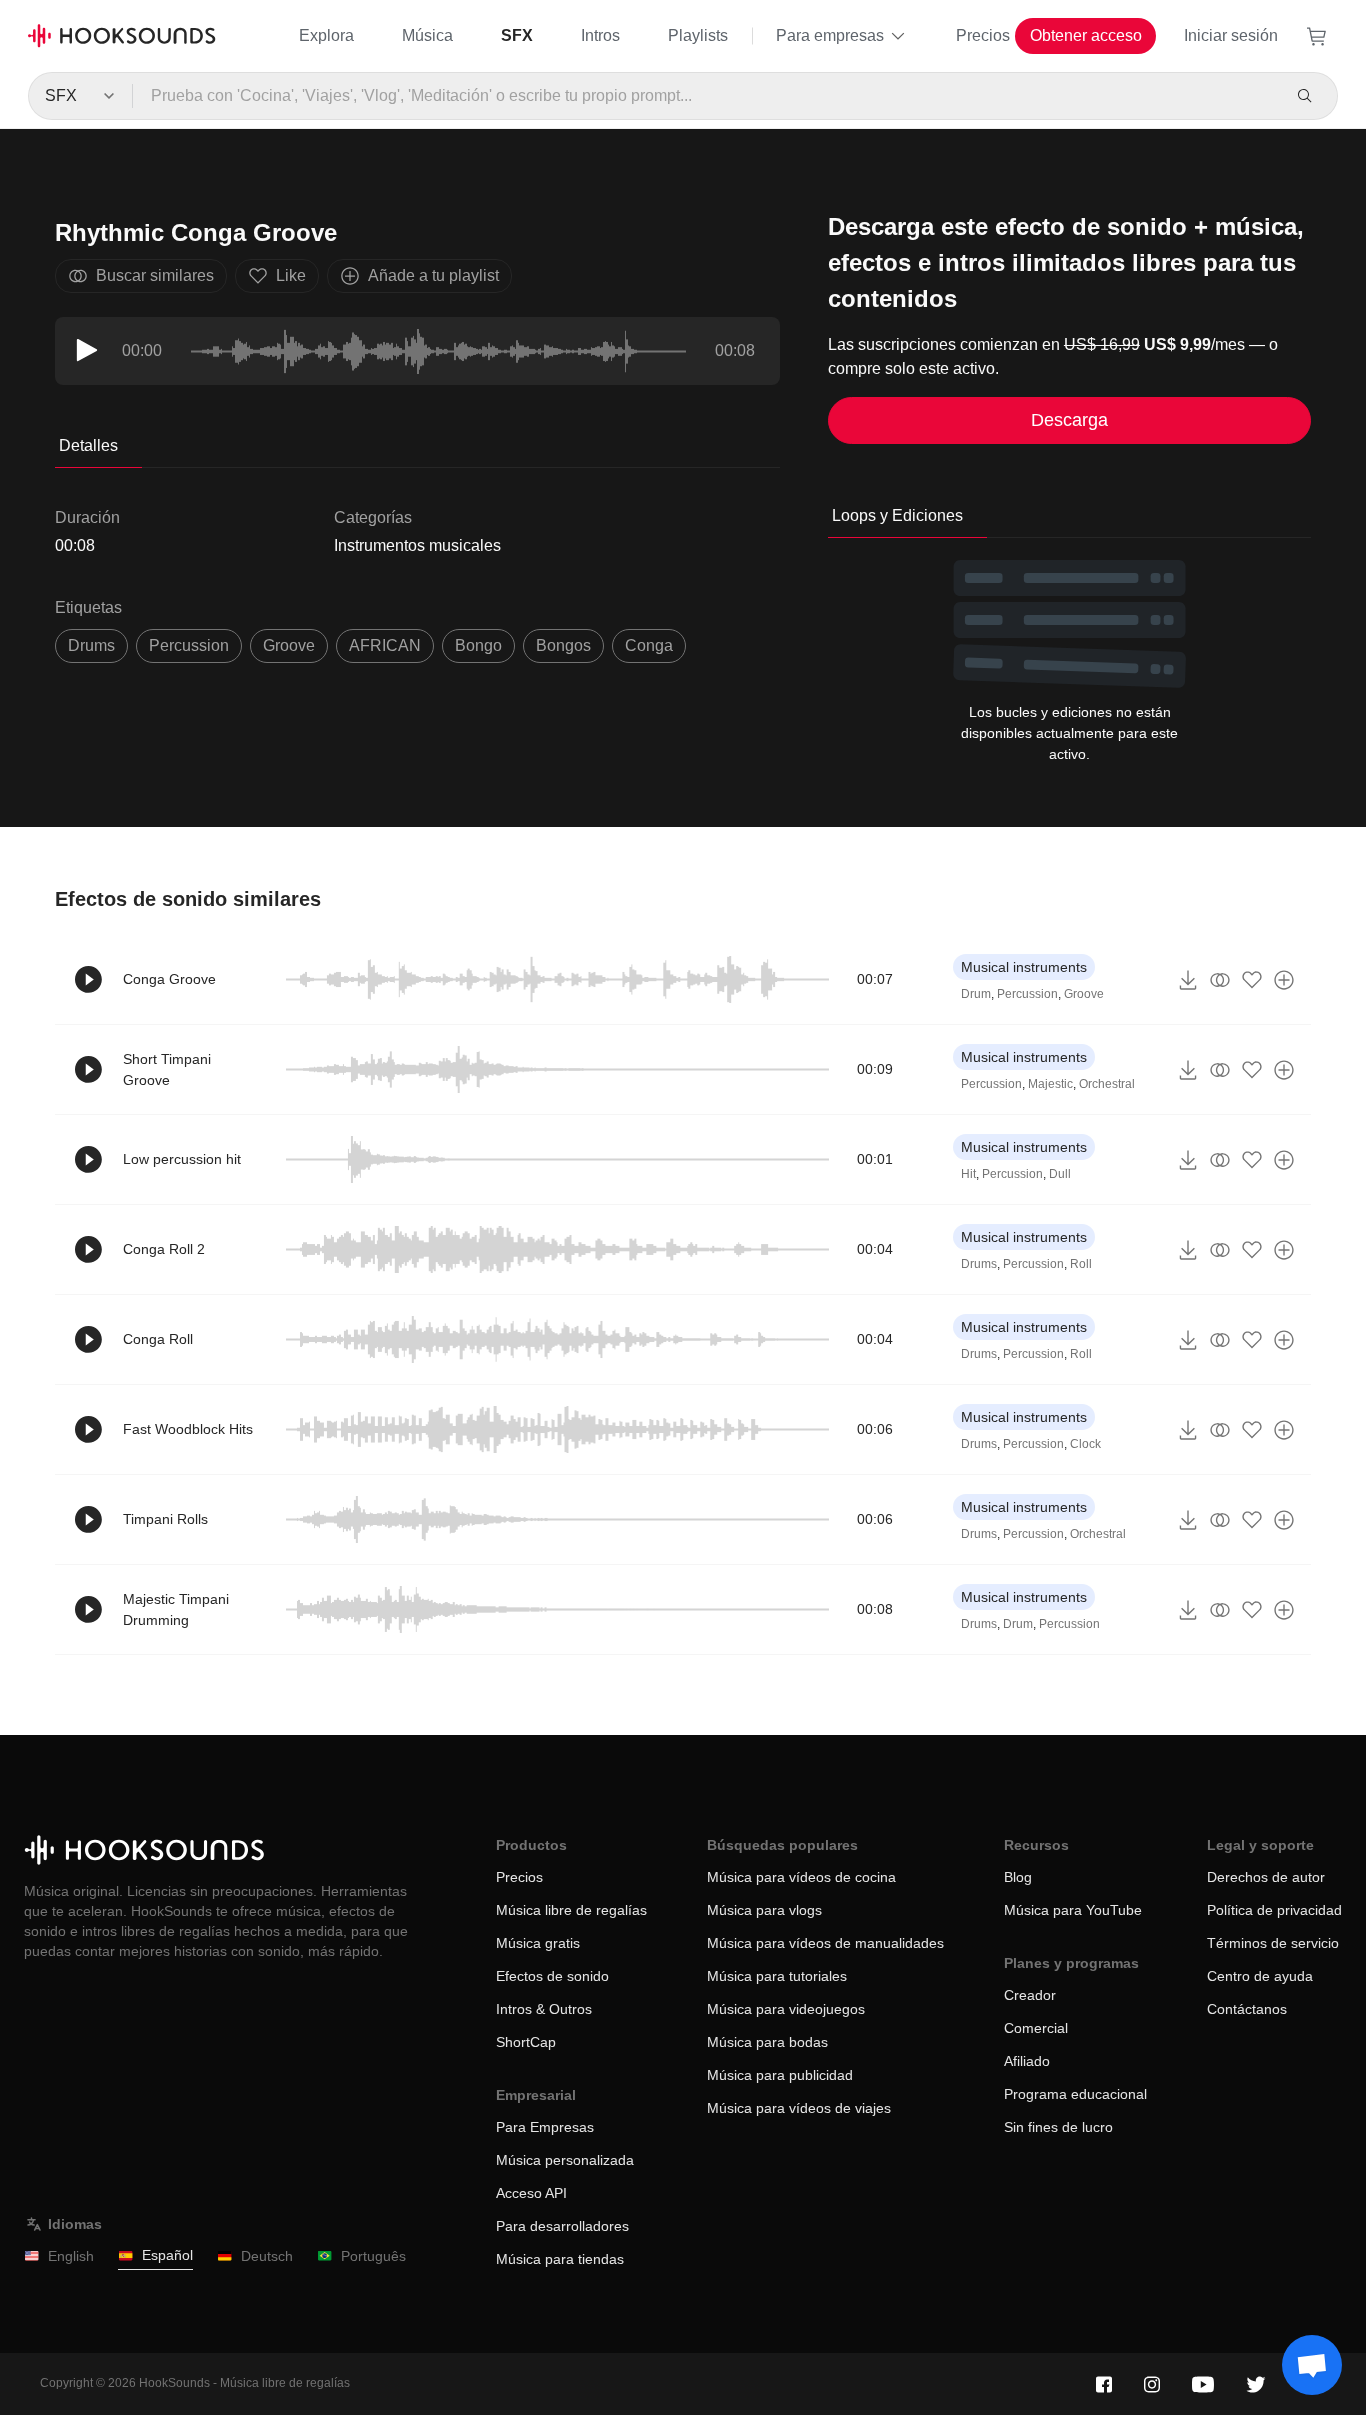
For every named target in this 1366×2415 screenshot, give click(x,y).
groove (289, 645)
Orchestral (1107, 1084)
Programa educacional (1075, 2094)
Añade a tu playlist (433, 275)
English (71, 2256)
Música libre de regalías (571, 1910)
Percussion (1027, 994)
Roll (1081, 1264)
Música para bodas (767, 2042)
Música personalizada (565, 2160)
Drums (979, 1264)
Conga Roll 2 (164, 1249)
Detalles (88, 445)
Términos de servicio (1273, 1943)
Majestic (1050, 1084)
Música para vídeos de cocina (801, 1877)
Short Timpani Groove (167, 1069)
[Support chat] (1312, 2365)
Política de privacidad (1274, 1910)
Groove (1084, 994)
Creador (1030, 1995)
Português (373, 2256)
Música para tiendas (560, 2259)
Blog (1018, 1877)
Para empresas (830, 35)
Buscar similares (155, 275)
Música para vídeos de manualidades (825, 1943)
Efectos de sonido (552, 1976)
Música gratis (538, 1943)
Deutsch (267, 2256)
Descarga (1069, 420)
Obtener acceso (1086, 35)
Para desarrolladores (562, 2226)
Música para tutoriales (777, 1976)
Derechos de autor (1266, 1877)
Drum (976, 994)
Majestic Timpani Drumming (176, 1609)
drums (91, 645)
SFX (517, 35)
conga (649, 645)
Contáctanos (1247, 2009)
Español (167, 2255)
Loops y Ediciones (897, 515)
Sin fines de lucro (1058, 2127)
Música (427, 35)
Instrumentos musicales (417, 545)
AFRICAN (385, 645)
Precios (983, 35)
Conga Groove (169, 979)
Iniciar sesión (1231, 35)
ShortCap (526, 2042)
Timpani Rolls (165, 1519)
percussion (189, 645)
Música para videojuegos (786, 2009)
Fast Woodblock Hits (188, 1429)
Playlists (698, 35)
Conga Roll (158, 1339)
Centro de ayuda (1260, 1976)
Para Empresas (545, 2127)
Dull (1060, 1174)
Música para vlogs (764, 1910)
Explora (326, 35)
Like (291, 275)
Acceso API (531, 2193)
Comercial (1036, 2028)
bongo (478, 645)
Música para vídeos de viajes (799, 2108)
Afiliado (1027, 2061)
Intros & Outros (544, 2009)
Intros (600, 35)
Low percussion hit (182, 1159)
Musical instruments (1024, 967)
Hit (968, 1174)
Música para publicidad (780, 2075)
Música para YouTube (1073, 1910)
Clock (1085, 1444)
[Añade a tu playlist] (1284, 980)
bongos (563, 645)
